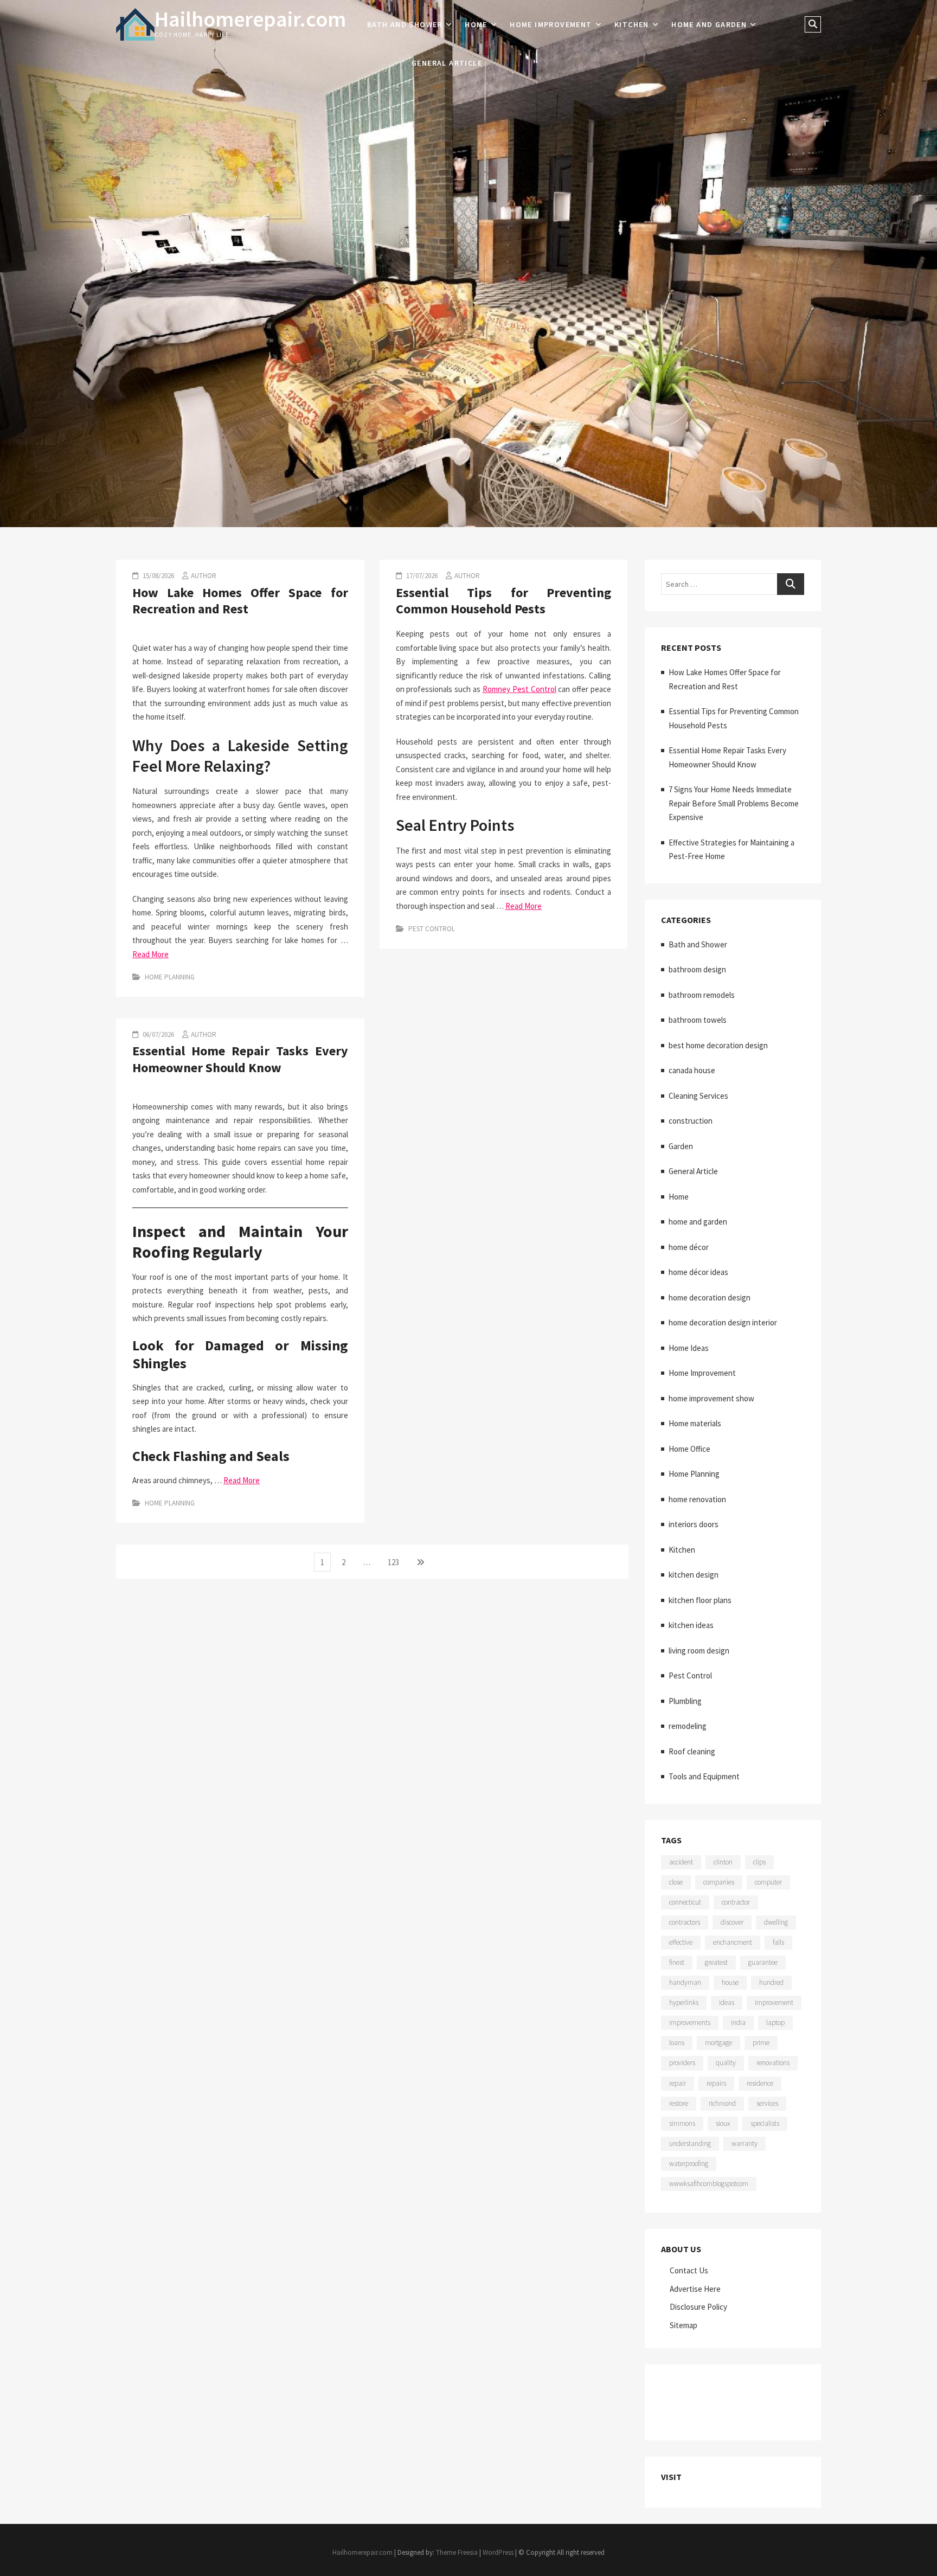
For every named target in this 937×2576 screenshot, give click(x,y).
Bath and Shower (405, 24)
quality (726, 2063)
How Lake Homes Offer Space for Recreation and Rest (240, 601)
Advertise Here (695, 2289)
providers (682, 2063)
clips (759, 1862)
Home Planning (170, 977)
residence (760, 2083)
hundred (771, 1982)
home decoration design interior (723, 1322)
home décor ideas (698, 1272)
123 (396, 1562)
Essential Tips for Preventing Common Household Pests (504, 601)
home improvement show (711, 1398)
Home (476, 24)
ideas (727, 2003)
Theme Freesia (457, 2552)
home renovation (697, 1499)
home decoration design (710, 1297)
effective (681, 1942)
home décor (689, 1247)
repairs (716, 2083)
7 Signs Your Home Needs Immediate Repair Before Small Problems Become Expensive (734, 803)
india (738, 2023)
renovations (773, 2063)
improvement (774, 2003)
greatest (716, 1962)
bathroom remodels (702, 995)
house (730, 1982)
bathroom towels (698, 1020)
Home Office (689, 1449)
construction (691, 1121)
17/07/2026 (421, 576)
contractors (685, 1922)
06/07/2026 (158, 1034)
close (676, 1882)
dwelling (776, 1922)
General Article (447, 63)
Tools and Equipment (704, 1776)
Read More (150, 954)
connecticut (685, 1902)
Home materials (695, 1423)
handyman (685, 1982)
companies (719, 1882)
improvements (690, 2023)
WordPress (498, 2552)
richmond (722, 2103)
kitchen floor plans (700, 1600)
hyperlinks (684, 2003)
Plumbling (685, 1701)
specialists (765, 2123)
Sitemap (684, 2325)
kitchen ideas (691, 1625)
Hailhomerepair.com (250, 19)
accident (681, 1862)
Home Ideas (689, 1348)
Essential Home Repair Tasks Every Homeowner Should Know (240, 1059)
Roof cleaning (692, 1751)
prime (761, 2043)
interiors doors (694, 1524)
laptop (775, 2023)
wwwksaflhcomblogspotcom (709, 2184)
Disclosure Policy (698, 2307)
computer (768, 1882)
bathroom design (697, 969)
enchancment (733, 1942)
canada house (692, 1070)
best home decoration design (718, 1045)
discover (732, 1922)
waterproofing (689, 2164)
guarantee (763, 1962)
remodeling (688, 1726)
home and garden (709, 24)
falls (778, 1942)
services (767, 2103)
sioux (723, 2123)
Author (204, 576)
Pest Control (432, 929)
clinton (723, 1862)
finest (677, 1962)
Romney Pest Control (519, 689)
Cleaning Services (698, 1096)
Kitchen (632, 24)
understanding (690, 2144)
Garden (681, 1146)
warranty (745, 2144)
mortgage (718, 2043)
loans (677, 2043)
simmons (682, 2123)
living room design (699, 1651)
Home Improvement (551, 24)
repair (678, 2083)
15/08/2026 (158, 576)
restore (679, 2103)
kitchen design (694, 1575)
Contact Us (689, 2270)
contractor (736, 1902)
